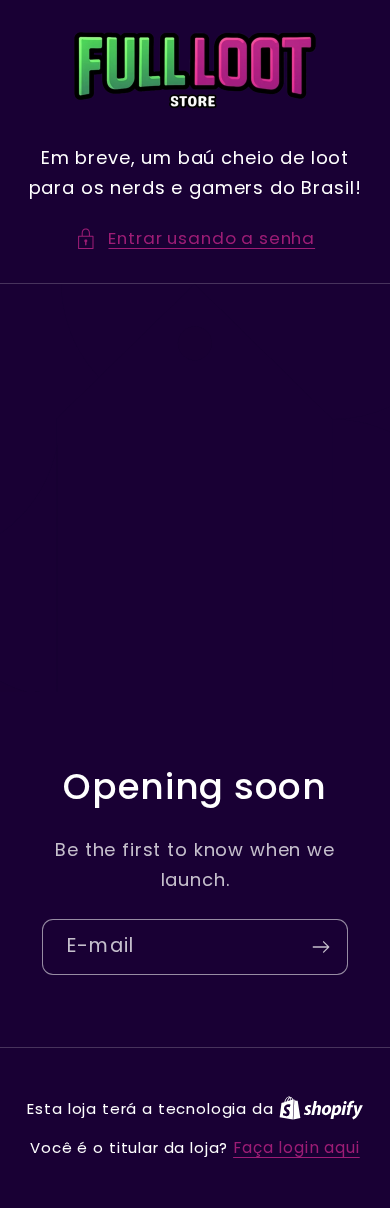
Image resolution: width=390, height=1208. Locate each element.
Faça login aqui (296, 1147)
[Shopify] (321, 1108)
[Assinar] (320, 947)
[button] (195, 239)
